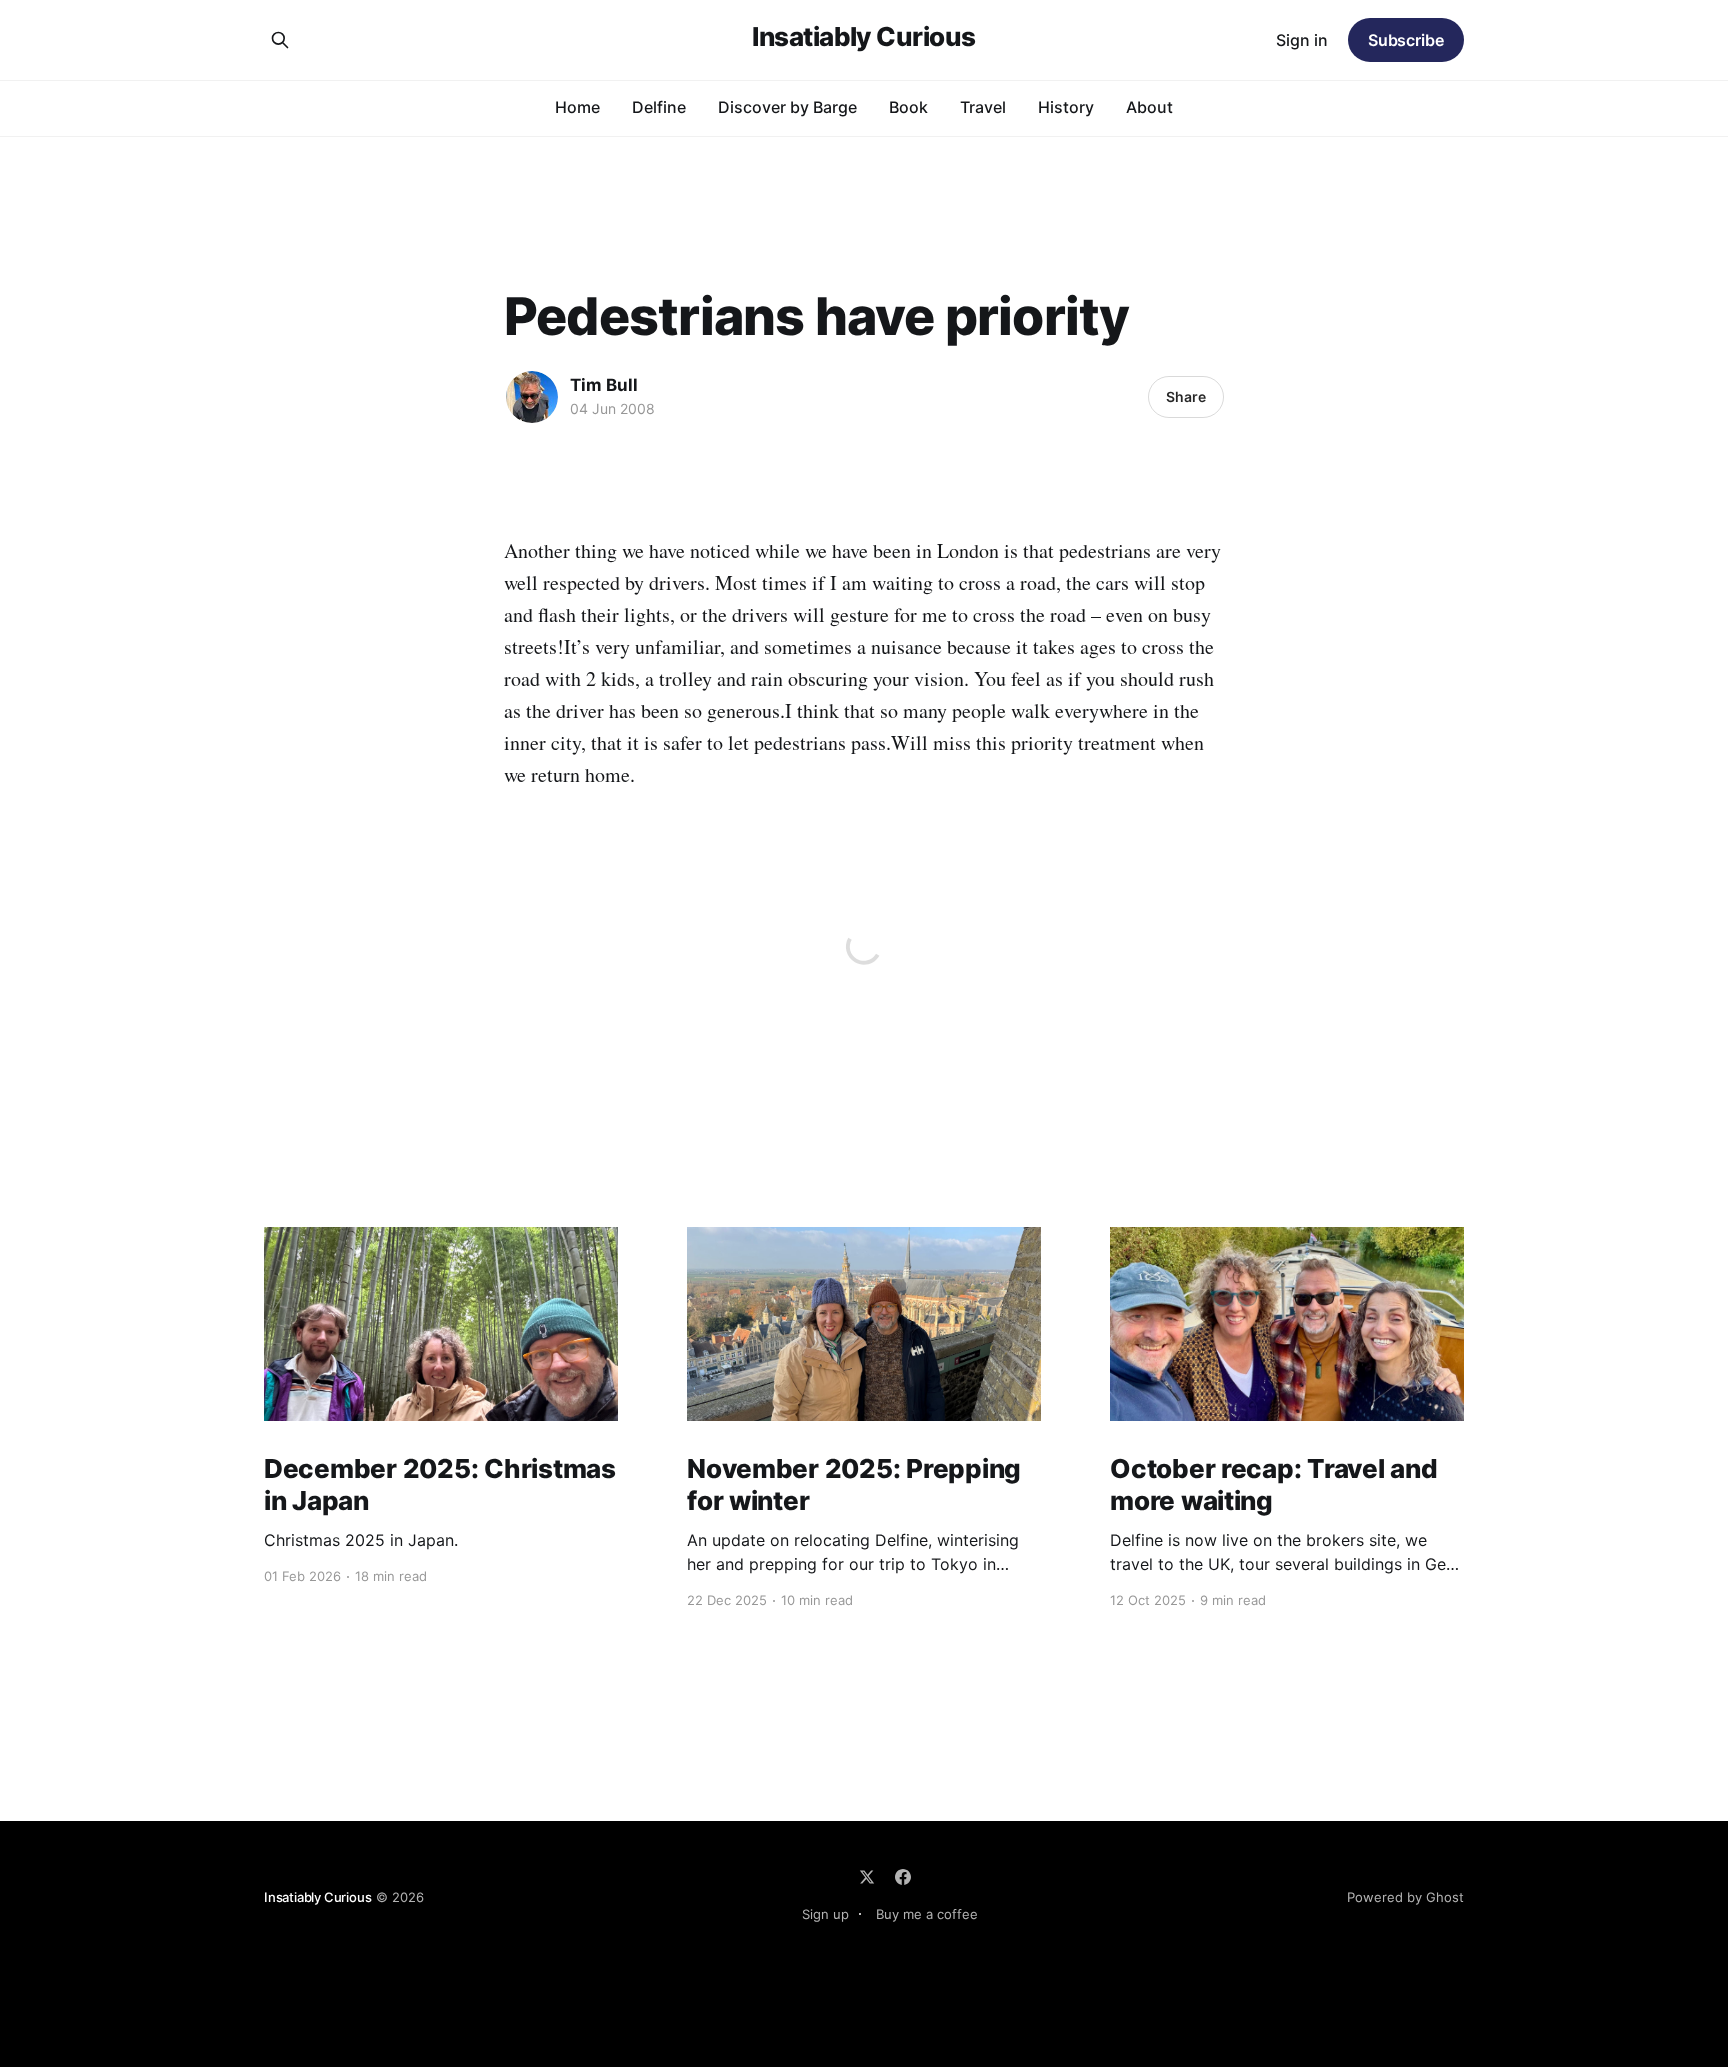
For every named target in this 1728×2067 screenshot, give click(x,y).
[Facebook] (903, 1877)
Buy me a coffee (927, 1914)
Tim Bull (604, 385)
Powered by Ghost (1405, 1897)
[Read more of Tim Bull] (532, 397)
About (1149, 107)
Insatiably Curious (864, 37)
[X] (867, 1877)
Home (577, 107)
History (1066, 107)
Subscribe (1406, 40)
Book (908, 107)
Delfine (659, 107)
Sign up (825, 1914)
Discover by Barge (787, 107)
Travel (983, 107)
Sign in (1302, 40)
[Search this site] (280, 40)
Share (1186, 396)
